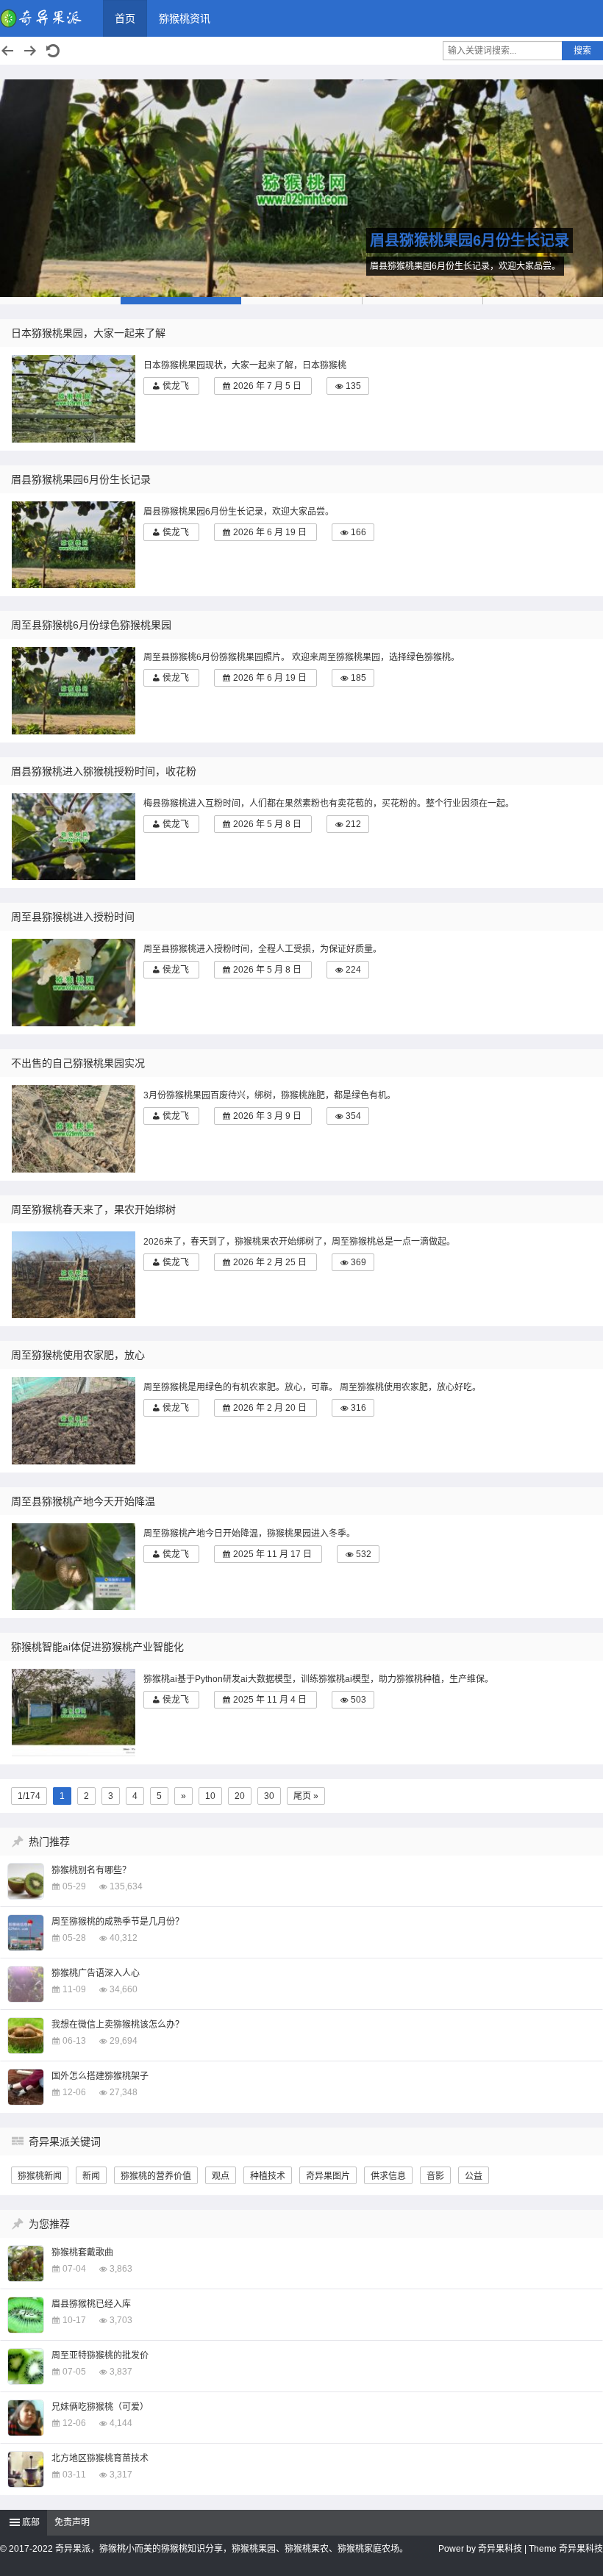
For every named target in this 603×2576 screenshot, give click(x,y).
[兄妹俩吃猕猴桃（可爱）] (26, 2418)
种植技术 (268, 2176)
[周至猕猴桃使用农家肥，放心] (77, 1421)
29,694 (124, 2041)
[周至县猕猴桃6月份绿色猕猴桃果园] (301, 188)
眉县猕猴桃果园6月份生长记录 (81, 479)
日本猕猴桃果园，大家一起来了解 (88, 333)
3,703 (121, 2320)
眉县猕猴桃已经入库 (91, 2304)
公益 (474, 2176)
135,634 (126, 1886)
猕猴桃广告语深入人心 (96, 1973)
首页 (125, 18)
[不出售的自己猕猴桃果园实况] (77, 1129)
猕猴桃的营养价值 (156, 2176)
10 (210, 1796)
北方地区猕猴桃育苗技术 (100, 2458)
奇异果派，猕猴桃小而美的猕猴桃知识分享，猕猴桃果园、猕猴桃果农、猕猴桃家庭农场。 (232, 2549)
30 (269, 1796)
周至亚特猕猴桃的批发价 (100, 2355)
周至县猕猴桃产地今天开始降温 (83, 1501)
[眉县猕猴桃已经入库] (26, 2315)
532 (364, 1554)
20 (240, 1796)
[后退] (7, 51)
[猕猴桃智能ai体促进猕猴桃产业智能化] (77, 1713)
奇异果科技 (500, 2549)
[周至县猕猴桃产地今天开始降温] (77, 1567)
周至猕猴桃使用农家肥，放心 (78, 1355)
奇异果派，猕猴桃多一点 (44, 18)
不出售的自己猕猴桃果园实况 (78, 1063)
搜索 (582, 51)
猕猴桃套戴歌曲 (82, 2253)
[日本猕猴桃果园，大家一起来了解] (77, 399)
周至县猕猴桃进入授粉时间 (73, 917)
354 (353, 1116)
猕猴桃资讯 (185, 18)
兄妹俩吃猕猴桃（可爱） (100, 2407)
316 (358, 1408)
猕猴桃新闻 (40, 2176)
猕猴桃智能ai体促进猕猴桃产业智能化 (97, 1647)
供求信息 (388, 2176)
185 (358, 678)
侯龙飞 (176, 386)
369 (358, 1262)
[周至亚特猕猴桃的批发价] (26, 2366)
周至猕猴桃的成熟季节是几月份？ (118, 1922)
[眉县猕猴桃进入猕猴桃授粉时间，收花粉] (77, 837)
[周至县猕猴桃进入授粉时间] (77, 983)
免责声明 (72, 2522)
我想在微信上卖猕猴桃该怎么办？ (118, 2025)
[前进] (30, 51)
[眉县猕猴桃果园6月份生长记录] (77, 545)
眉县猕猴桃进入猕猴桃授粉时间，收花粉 (104, 771)
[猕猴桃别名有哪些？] (26, 1881)
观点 (221, 2176)
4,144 (121, 2423)
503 (358, 1700)
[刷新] (53, 51)
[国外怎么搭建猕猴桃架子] (26, 2087)
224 (353, 970)
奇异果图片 (328, 2176)
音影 (435, 2176)
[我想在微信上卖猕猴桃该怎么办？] (26, 2036)
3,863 (121, 2269)
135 (353, 386)
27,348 (124, 2092)
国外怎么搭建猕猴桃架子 (100, 2076)
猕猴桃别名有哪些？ (91, 1870)
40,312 (124, 1938)
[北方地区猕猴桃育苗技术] (26, 2469)
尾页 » (306, 1796)
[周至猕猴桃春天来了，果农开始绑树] (77, 1275)
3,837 (121, 2372)
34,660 (124, 1989)
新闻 (91, 2176)
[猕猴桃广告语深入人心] (26, 1984)
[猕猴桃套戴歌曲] (26, 2264)
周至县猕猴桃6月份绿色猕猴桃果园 (91, 625)
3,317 (121, 2475)
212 (353, 824)
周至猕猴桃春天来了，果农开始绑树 (93, 1209)
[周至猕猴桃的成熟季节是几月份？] (26, 1933)
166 (358, 532)
